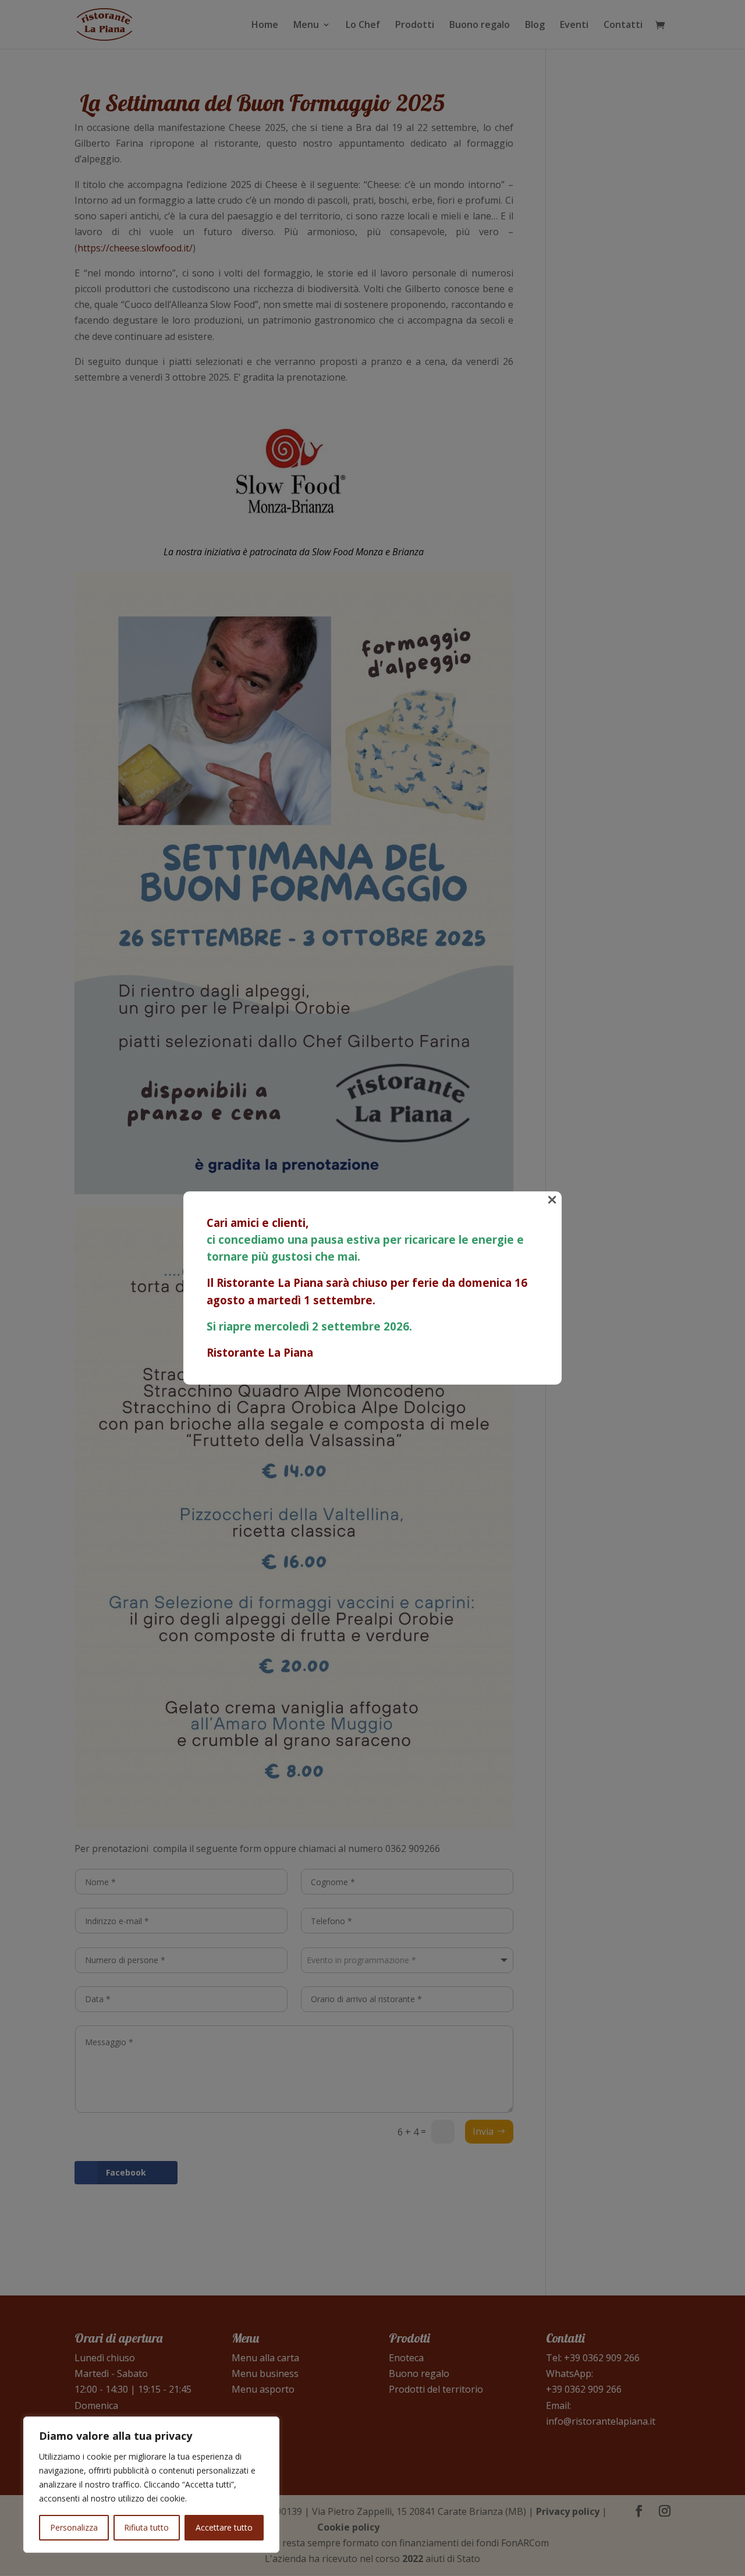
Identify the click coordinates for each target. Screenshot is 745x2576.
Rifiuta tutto (146, 2527)
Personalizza (74, 2527)
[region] (151, 2485)
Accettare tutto (224, 2527)
